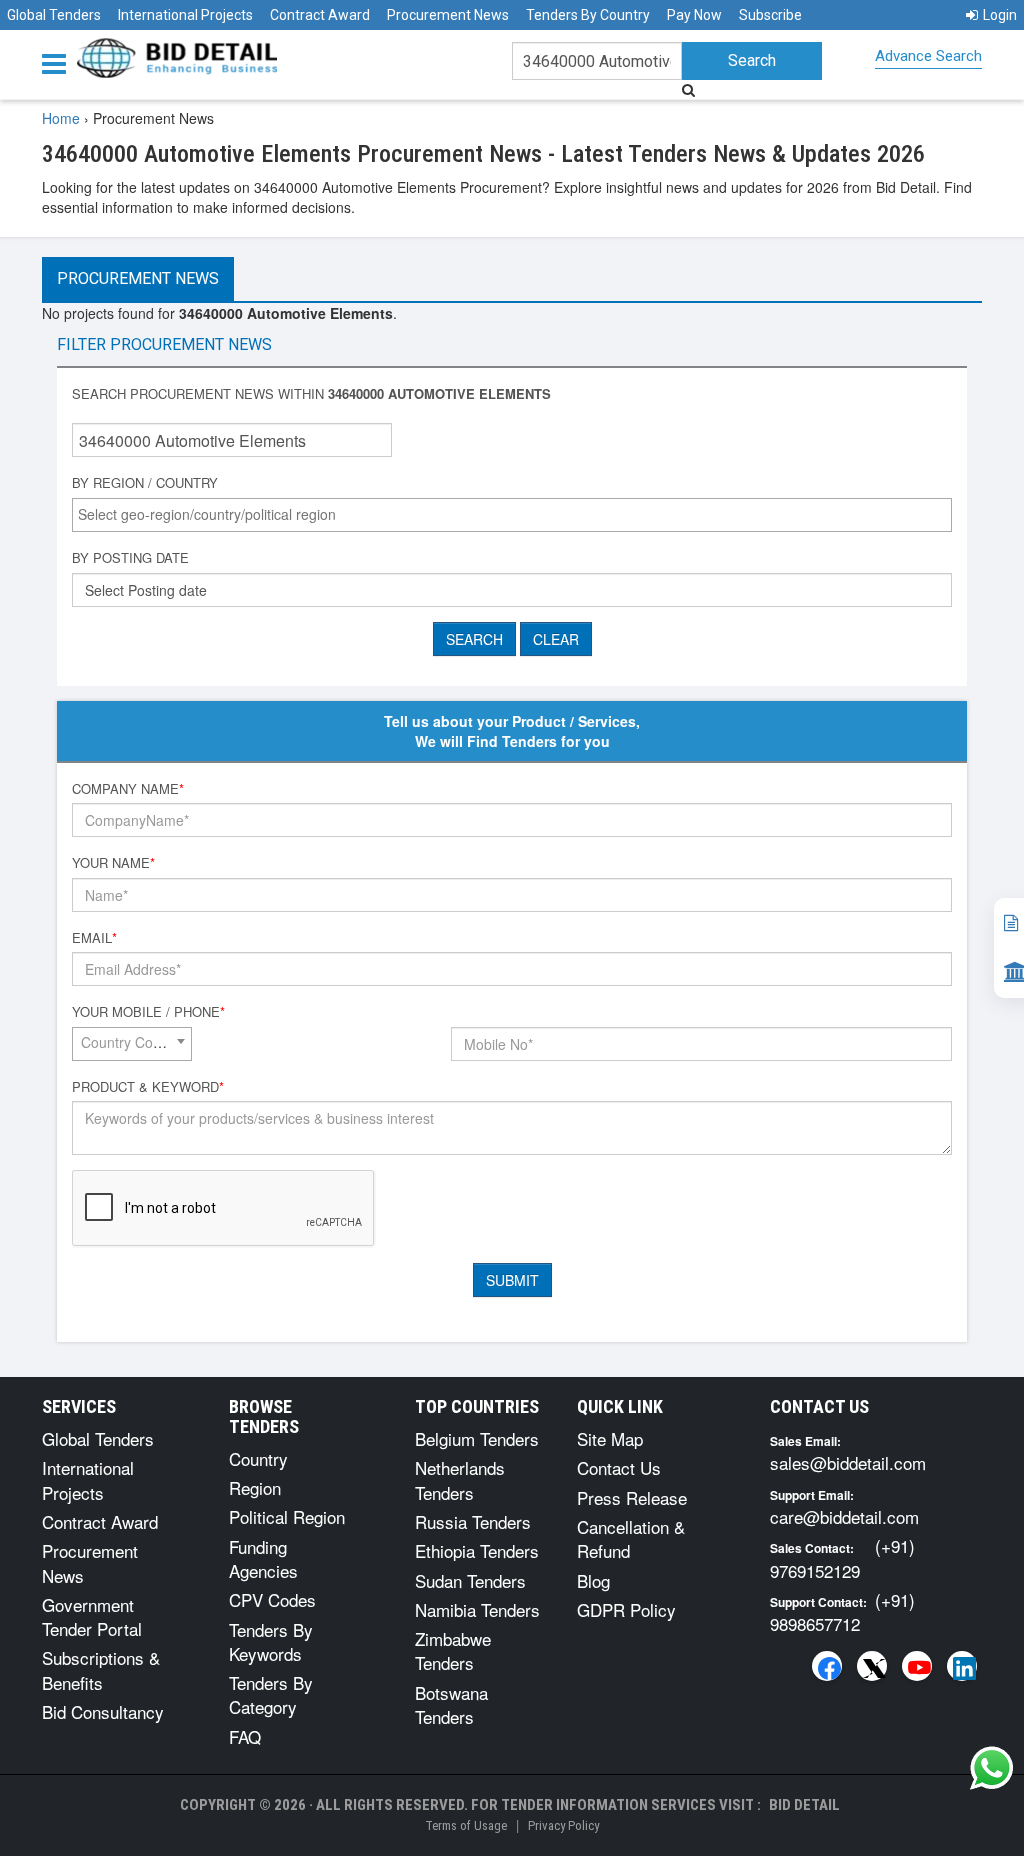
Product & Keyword (148, 1087)
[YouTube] (917, 1666)
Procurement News (448, 15)
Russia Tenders (473, 1521)
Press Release (632, 1497)
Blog (593, 1580)
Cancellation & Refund (631, 1538)
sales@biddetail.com (848, 1462)
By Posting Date (130, 558)
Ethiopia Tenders (477, 1550)
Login (1000, 15)
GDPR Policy (626, 1609)
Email (94, 938)
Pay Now (694, 15)
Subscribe (770, 15)
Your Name (113, 863)
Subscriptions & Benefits (101, 1669)
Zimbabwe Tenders (453, 1650)
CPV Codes (272, 1599)
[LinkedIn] (962, 1666)
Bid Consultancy (103, 1711)
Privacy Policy (563, 1825)
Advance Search (928, 56)
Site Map (610, 1438)
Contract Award (320, 15)
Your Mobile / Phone (148, 1012)
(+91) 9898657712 (842, 1611)
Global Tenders (54, 15)
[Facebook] (827, 1666)
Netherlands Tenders (460, 1479)
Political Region (287, 1516)
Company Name (128, 789)
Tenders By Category (271, 1694)
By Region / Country (145, 483)
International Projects (185, 15)
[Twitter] (872, 1666)
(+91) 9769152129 (842, 1557)
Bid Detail (804, 1805)
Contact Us (619, 1467)
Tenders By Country (588, 15)
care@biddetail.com (844, 1516)
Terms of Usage (466, 1825)
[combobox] (512, 515)
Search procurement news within (311, 394)
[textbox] (517, 514)
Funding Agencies (263, 1558)
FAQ (245, 1736)
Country (258, 1458)
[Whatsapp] (992, 1768)
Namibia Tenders (477, 1609)
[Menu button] (59, 62)
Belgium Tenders (477, 1438)
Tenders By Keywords (271, 1641)
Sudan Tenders (470, 1580)
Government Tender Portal (92, 1616)
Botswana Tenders (451, 1704)
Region (255, 1487)
